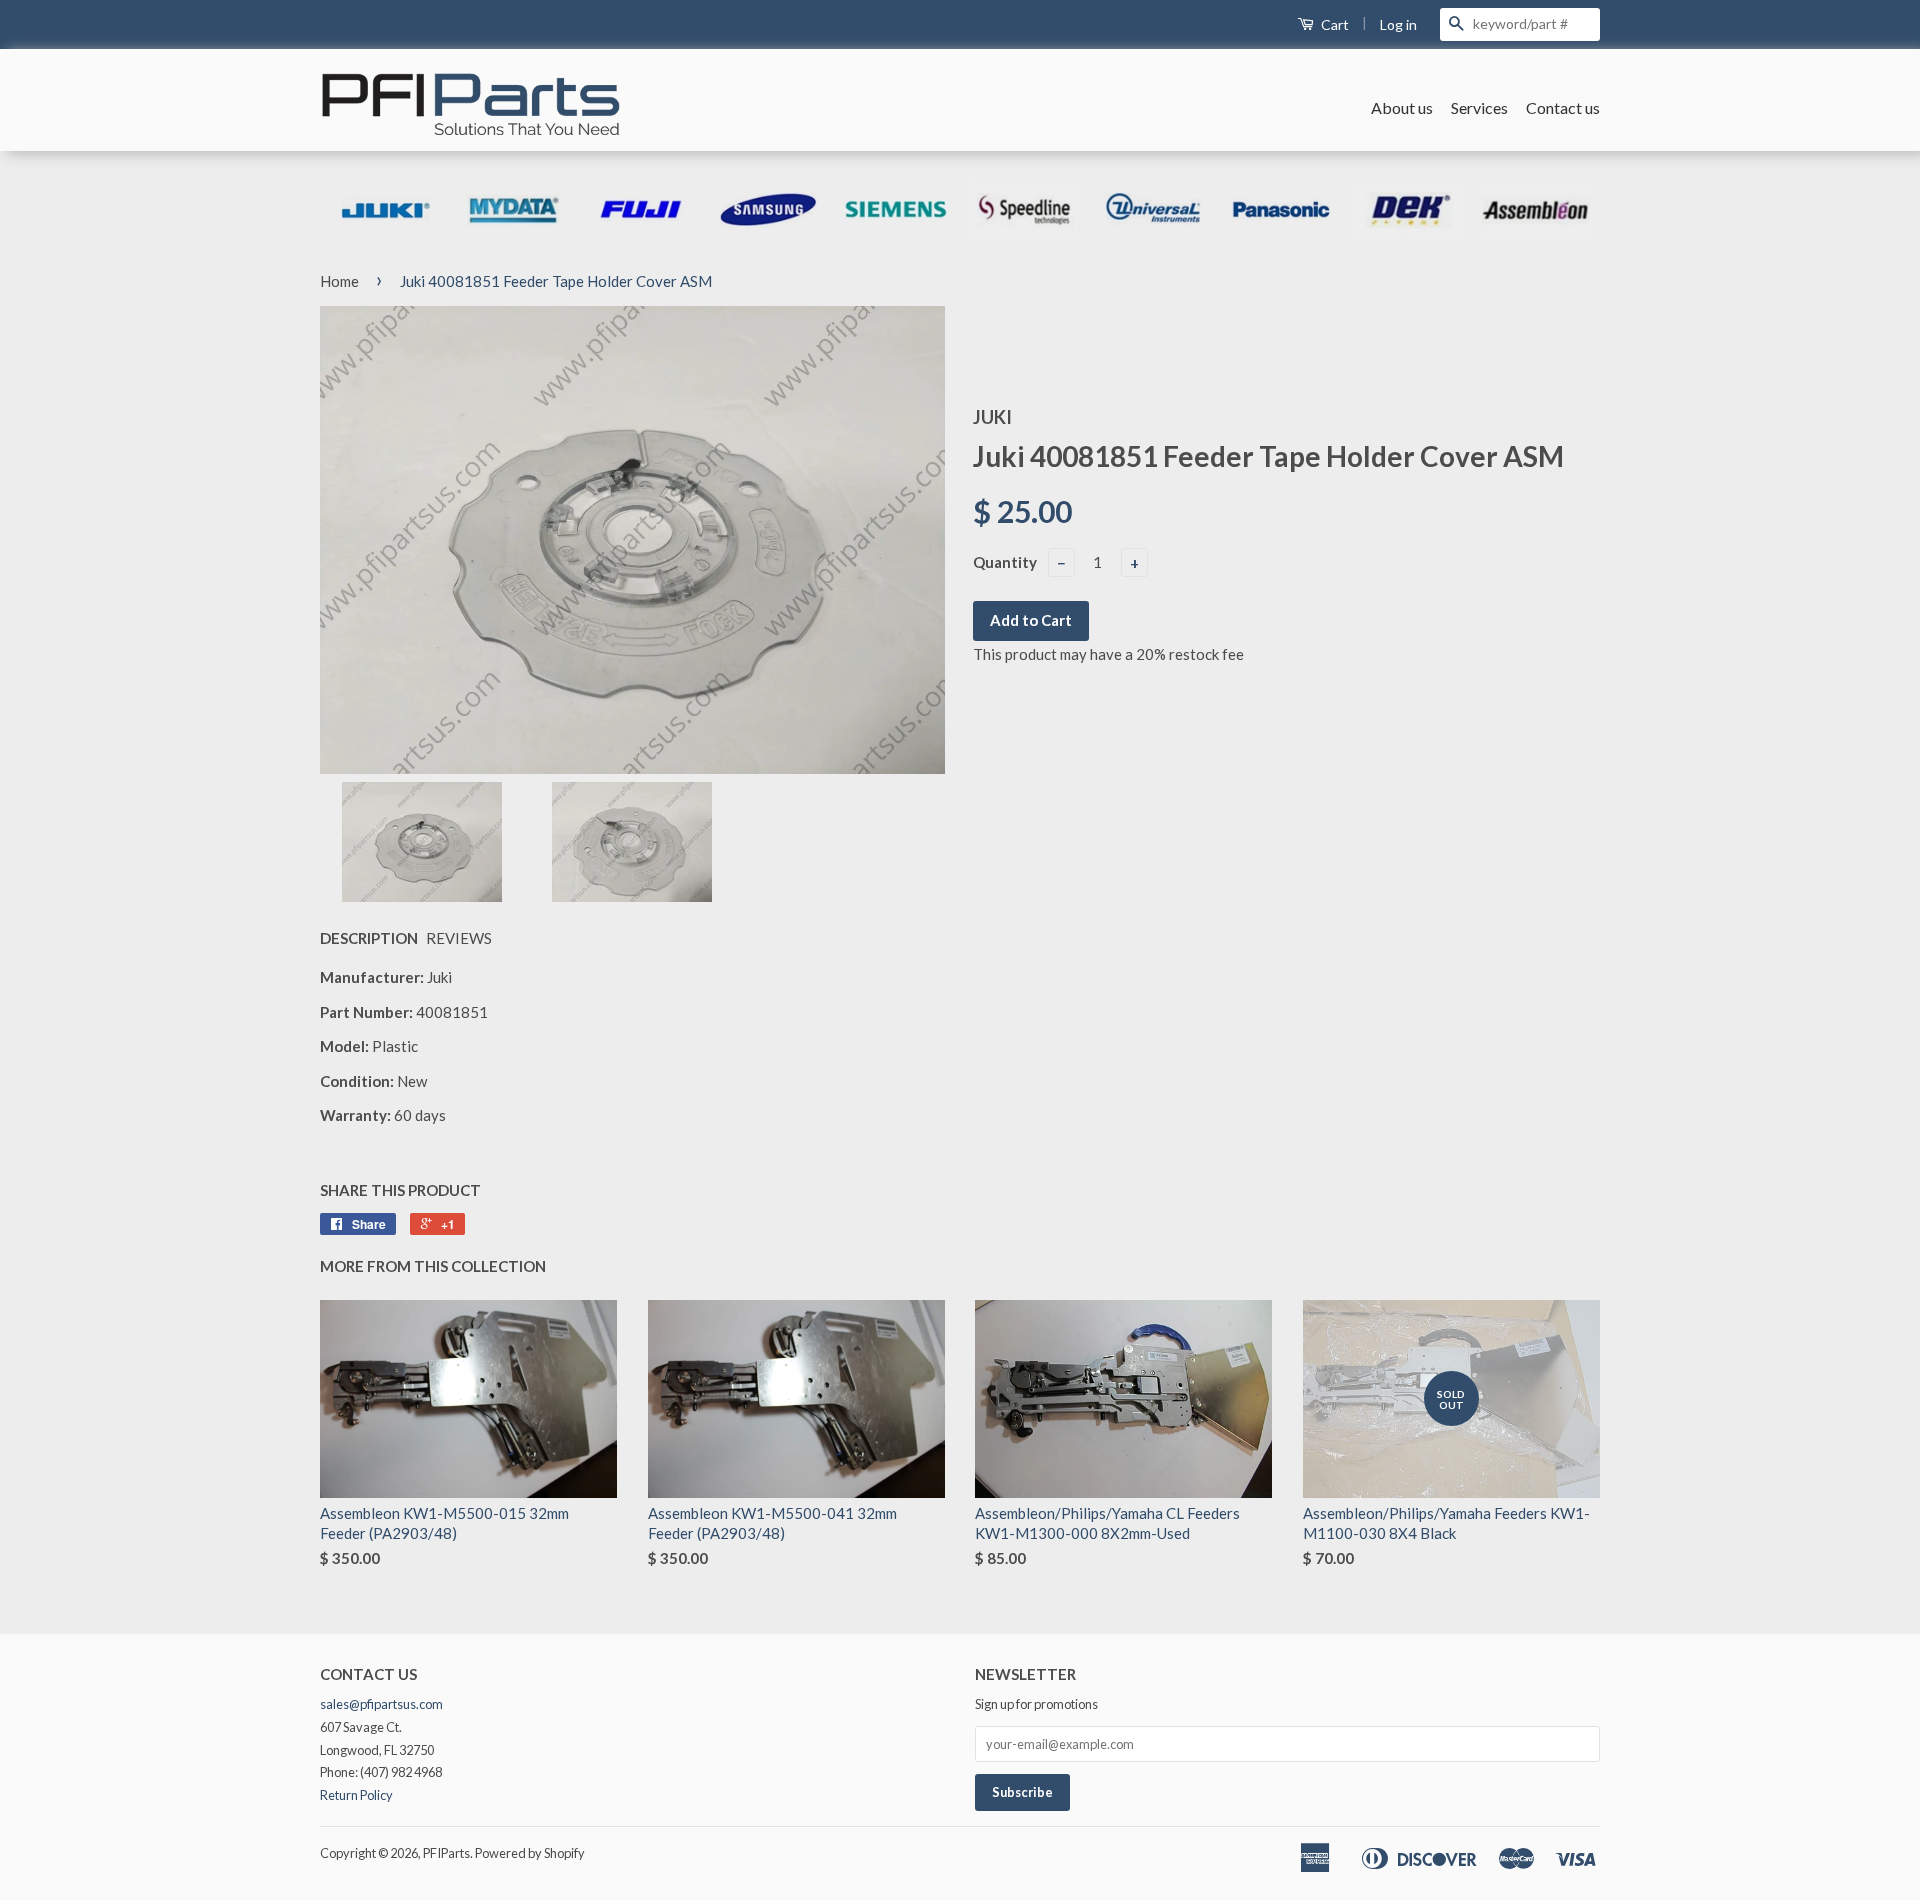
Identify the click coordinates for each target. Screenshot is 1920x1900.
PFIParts (446, 1853)
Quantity (1005, 562)
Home (339, 281)
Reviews (459, 938)
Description (369, 938)
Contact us (1563, 107)
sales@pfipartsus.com (381, 1704)
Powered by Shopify (530, 1853)
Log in (1398, 24)
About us (1402, 107)
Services (1479, 107)
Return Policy (356, 1795)
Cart (1333, 24)
